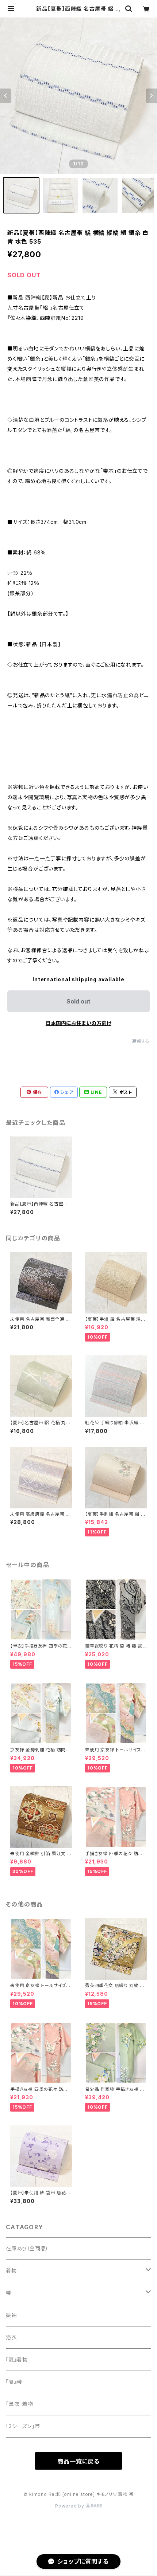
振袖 (11, 2315)
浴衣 (11, 2337)
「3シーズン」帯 (23, 2426)
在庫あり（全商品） (27, 2248)
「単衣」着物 (20, 2404)
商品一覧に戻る (78, 2461)
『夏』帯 (14, 2382)
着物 (11, 2271)
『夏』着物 (17, 2359)
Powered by (70, 2506)
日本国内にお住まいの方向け (78, 1023)
